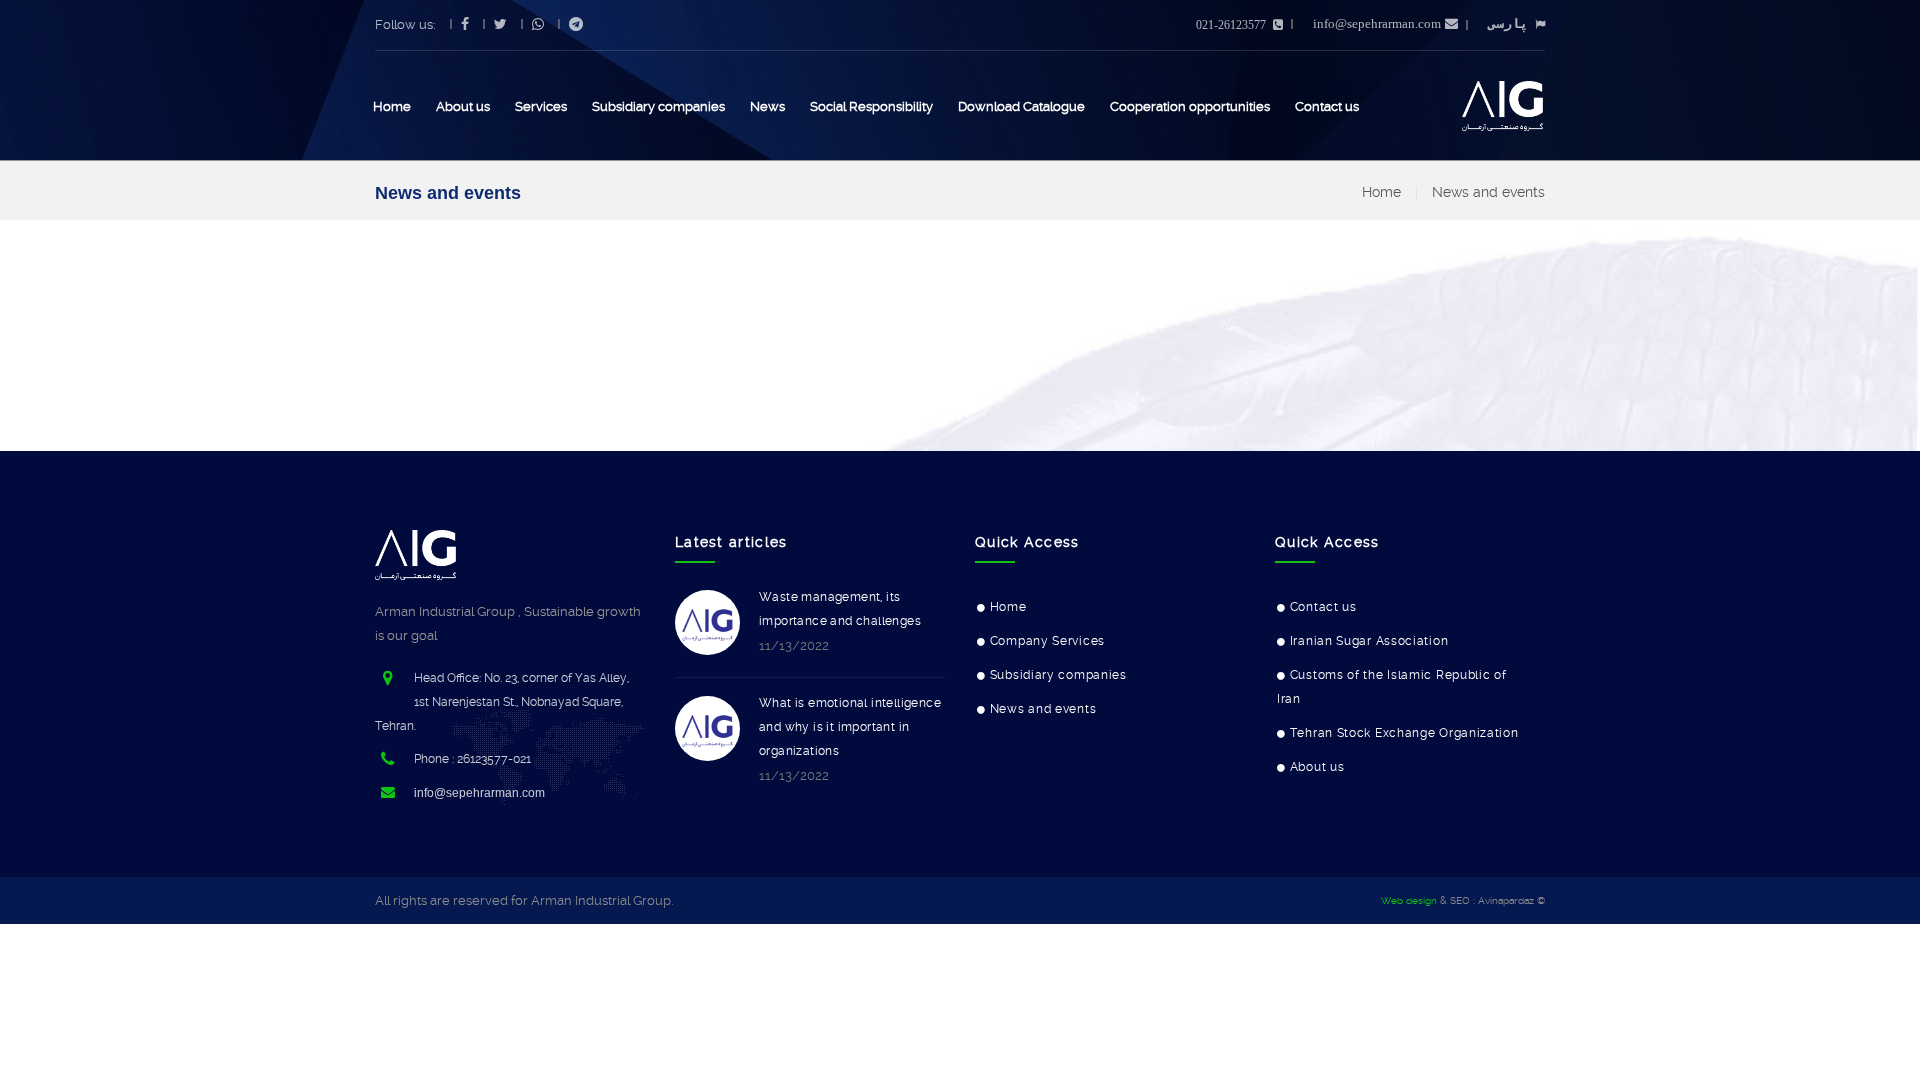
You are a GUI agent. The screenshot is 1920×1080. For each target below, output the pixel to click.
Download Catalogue (1021, 106)
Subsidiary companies (658, 106)
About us (463, 106)
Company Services (1047, 641)
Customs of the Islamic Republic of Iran (1392, 687)
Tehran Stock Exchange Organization (1404, 733)
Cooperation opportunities (1190, 106)
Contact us (1327, 106)
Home (392, 106)
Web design (1409, 900)
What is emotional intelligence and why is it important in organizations (850, 727)
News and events (1488, 192)
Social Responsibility (871, 106)
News (767, 106)
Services (541, 106)
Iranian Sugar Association (1369, 641)
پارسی (1508, 23)
